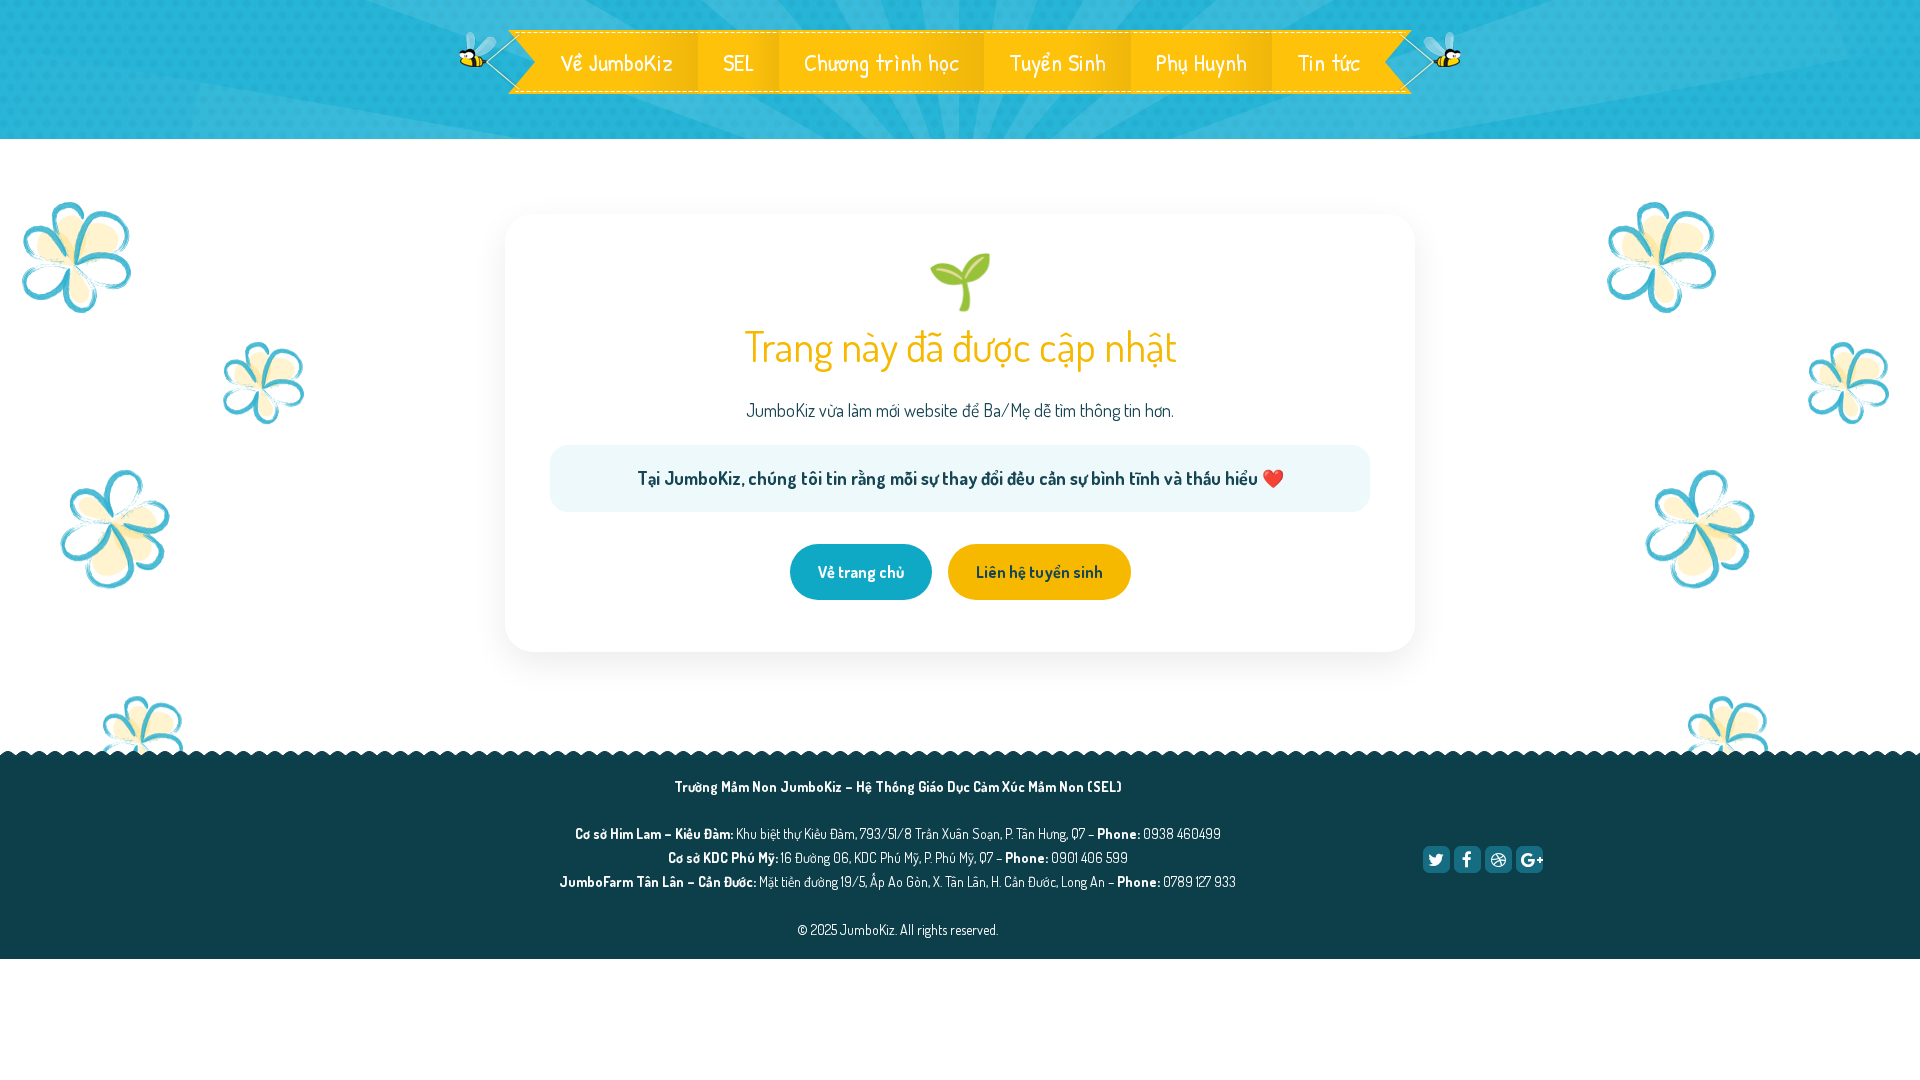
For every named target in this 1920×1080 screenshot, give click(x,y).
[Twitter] (1436, 859)
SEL (738, 62)
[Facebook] (1467, 859)
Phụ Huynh (1201, 62)
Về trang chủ (861, 572)
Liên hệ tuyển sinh (1039, 572)
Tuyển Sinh (1057, 62)
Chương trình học (881, 62)
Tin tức (1328, 62)
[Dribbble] (1498, 859)
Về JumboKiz (616, 62)
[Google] (1529, 859)
